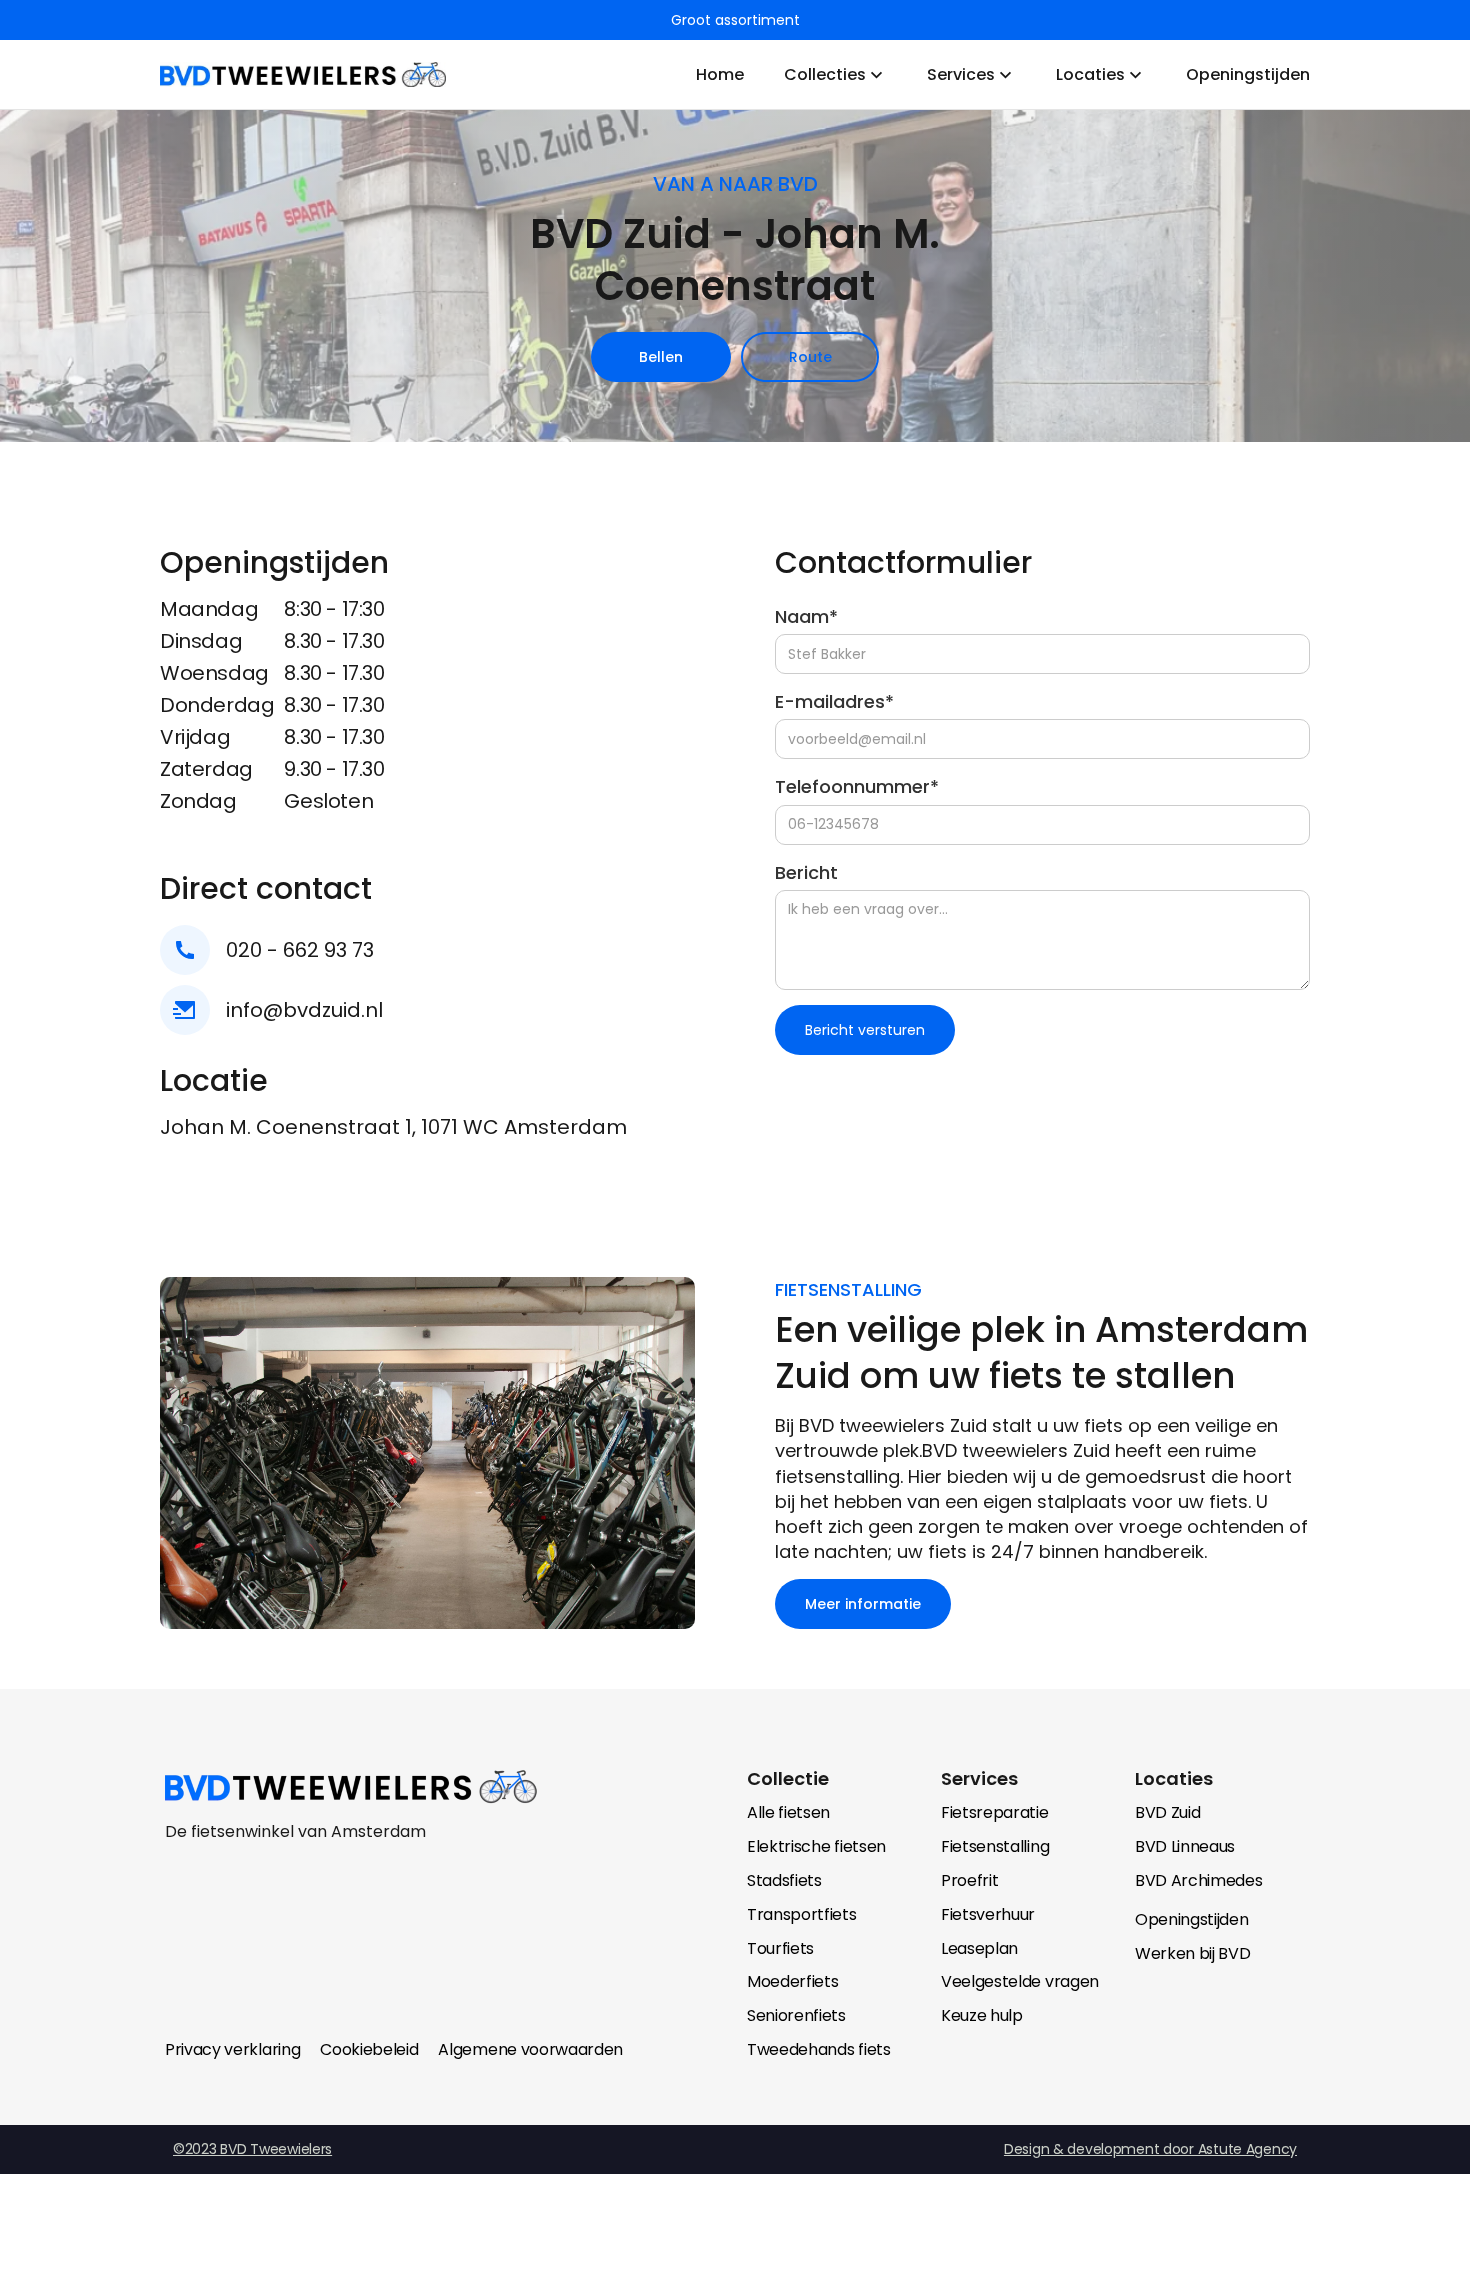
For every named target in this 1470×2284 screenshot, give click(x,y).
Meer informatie (863, 1604)
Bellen (661, 357)
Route (810, 357)
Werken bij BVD (1193, 1953)
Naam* (806, 616)
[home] (303, 75)
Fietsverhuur (988, 1914)
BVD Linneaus (1185, 1846)
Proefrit (969, 1880)
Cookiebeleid (369, 2049)
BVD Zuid (1167, 1812)
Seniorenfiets (796, 2015)
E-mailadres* (834, 701)
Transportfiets (802, 1914)
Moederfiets (792, 1981)
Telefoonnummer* (857, 786)
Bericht (806, 872)
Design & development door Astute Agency (1150, 2149)
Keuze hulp (982, 2015)
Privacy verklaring (232, 2049)
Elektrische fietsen (816, 1846)
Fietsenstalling (995, 1846)
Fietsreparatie (995, 1812)
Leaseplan (979, 1948)
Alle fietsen (788, 1812)
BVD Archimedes (1199, 1880)
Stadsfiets (784, 1880)
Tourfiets (780, 1948)
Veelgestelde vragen (1020, 1981)
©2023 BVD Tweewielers (252, 2149)
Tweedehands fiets (819, 2049)
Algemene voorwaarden (530, 2049)
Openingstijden (1192, 1919)
